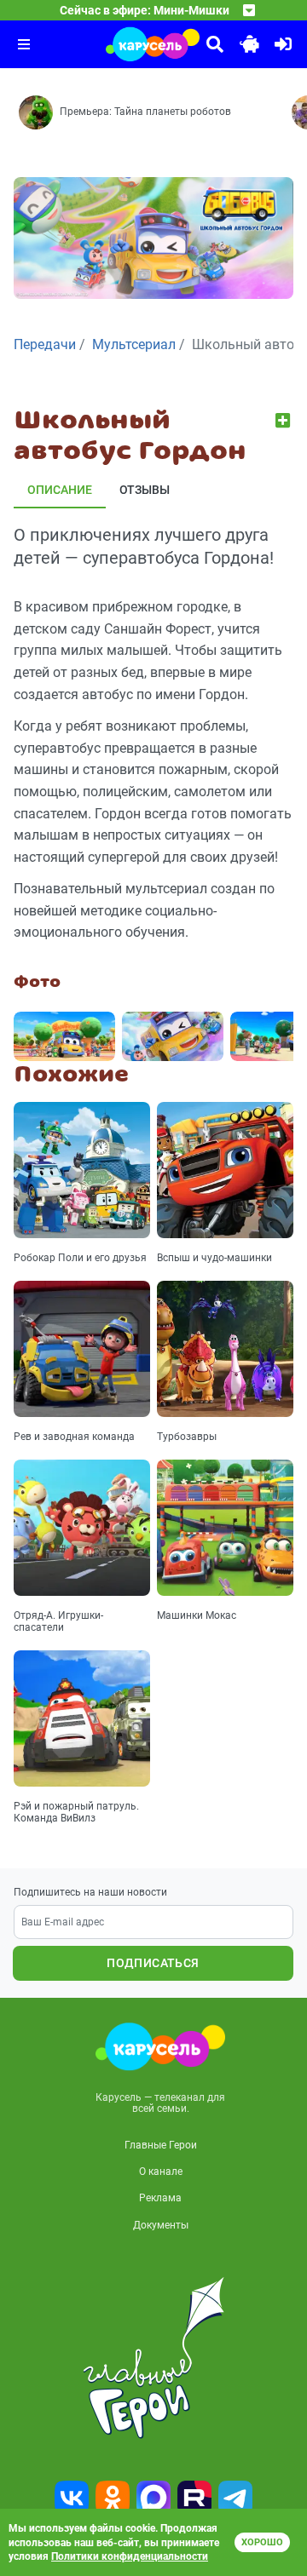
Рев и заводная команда (74, 1437)
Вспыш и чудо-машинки (214, 1258)
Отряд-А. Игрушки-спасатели (58, 1621)
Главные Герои (161, 2145)
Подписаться (153, 1963)
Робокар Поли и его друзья (80, 1258)
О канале (161, 2172)
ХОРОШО (262, 2542)
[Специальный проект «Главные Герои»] (153, 2358)
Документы (161, 2225)
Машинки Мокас (197, 1615)
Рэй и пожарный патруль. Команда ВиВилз (76, 1812)
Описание (60, 490)
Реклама (160, 2198)
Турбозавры (187, 1437)
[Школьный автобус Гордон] (64, 1036)
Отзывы (145, 490)
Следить (284, 420)
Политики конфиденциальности (130, 2556)
